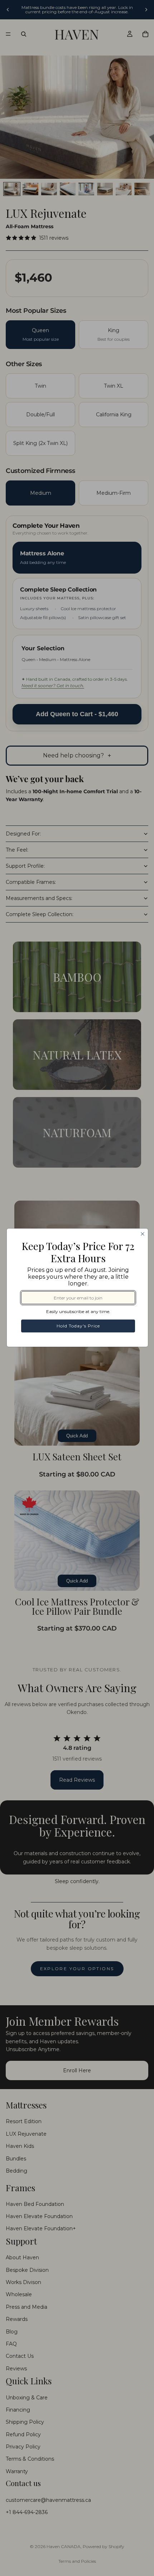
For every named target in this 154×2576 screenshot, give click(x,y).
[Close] (143, 1234)
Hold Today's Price (78, 1326)
